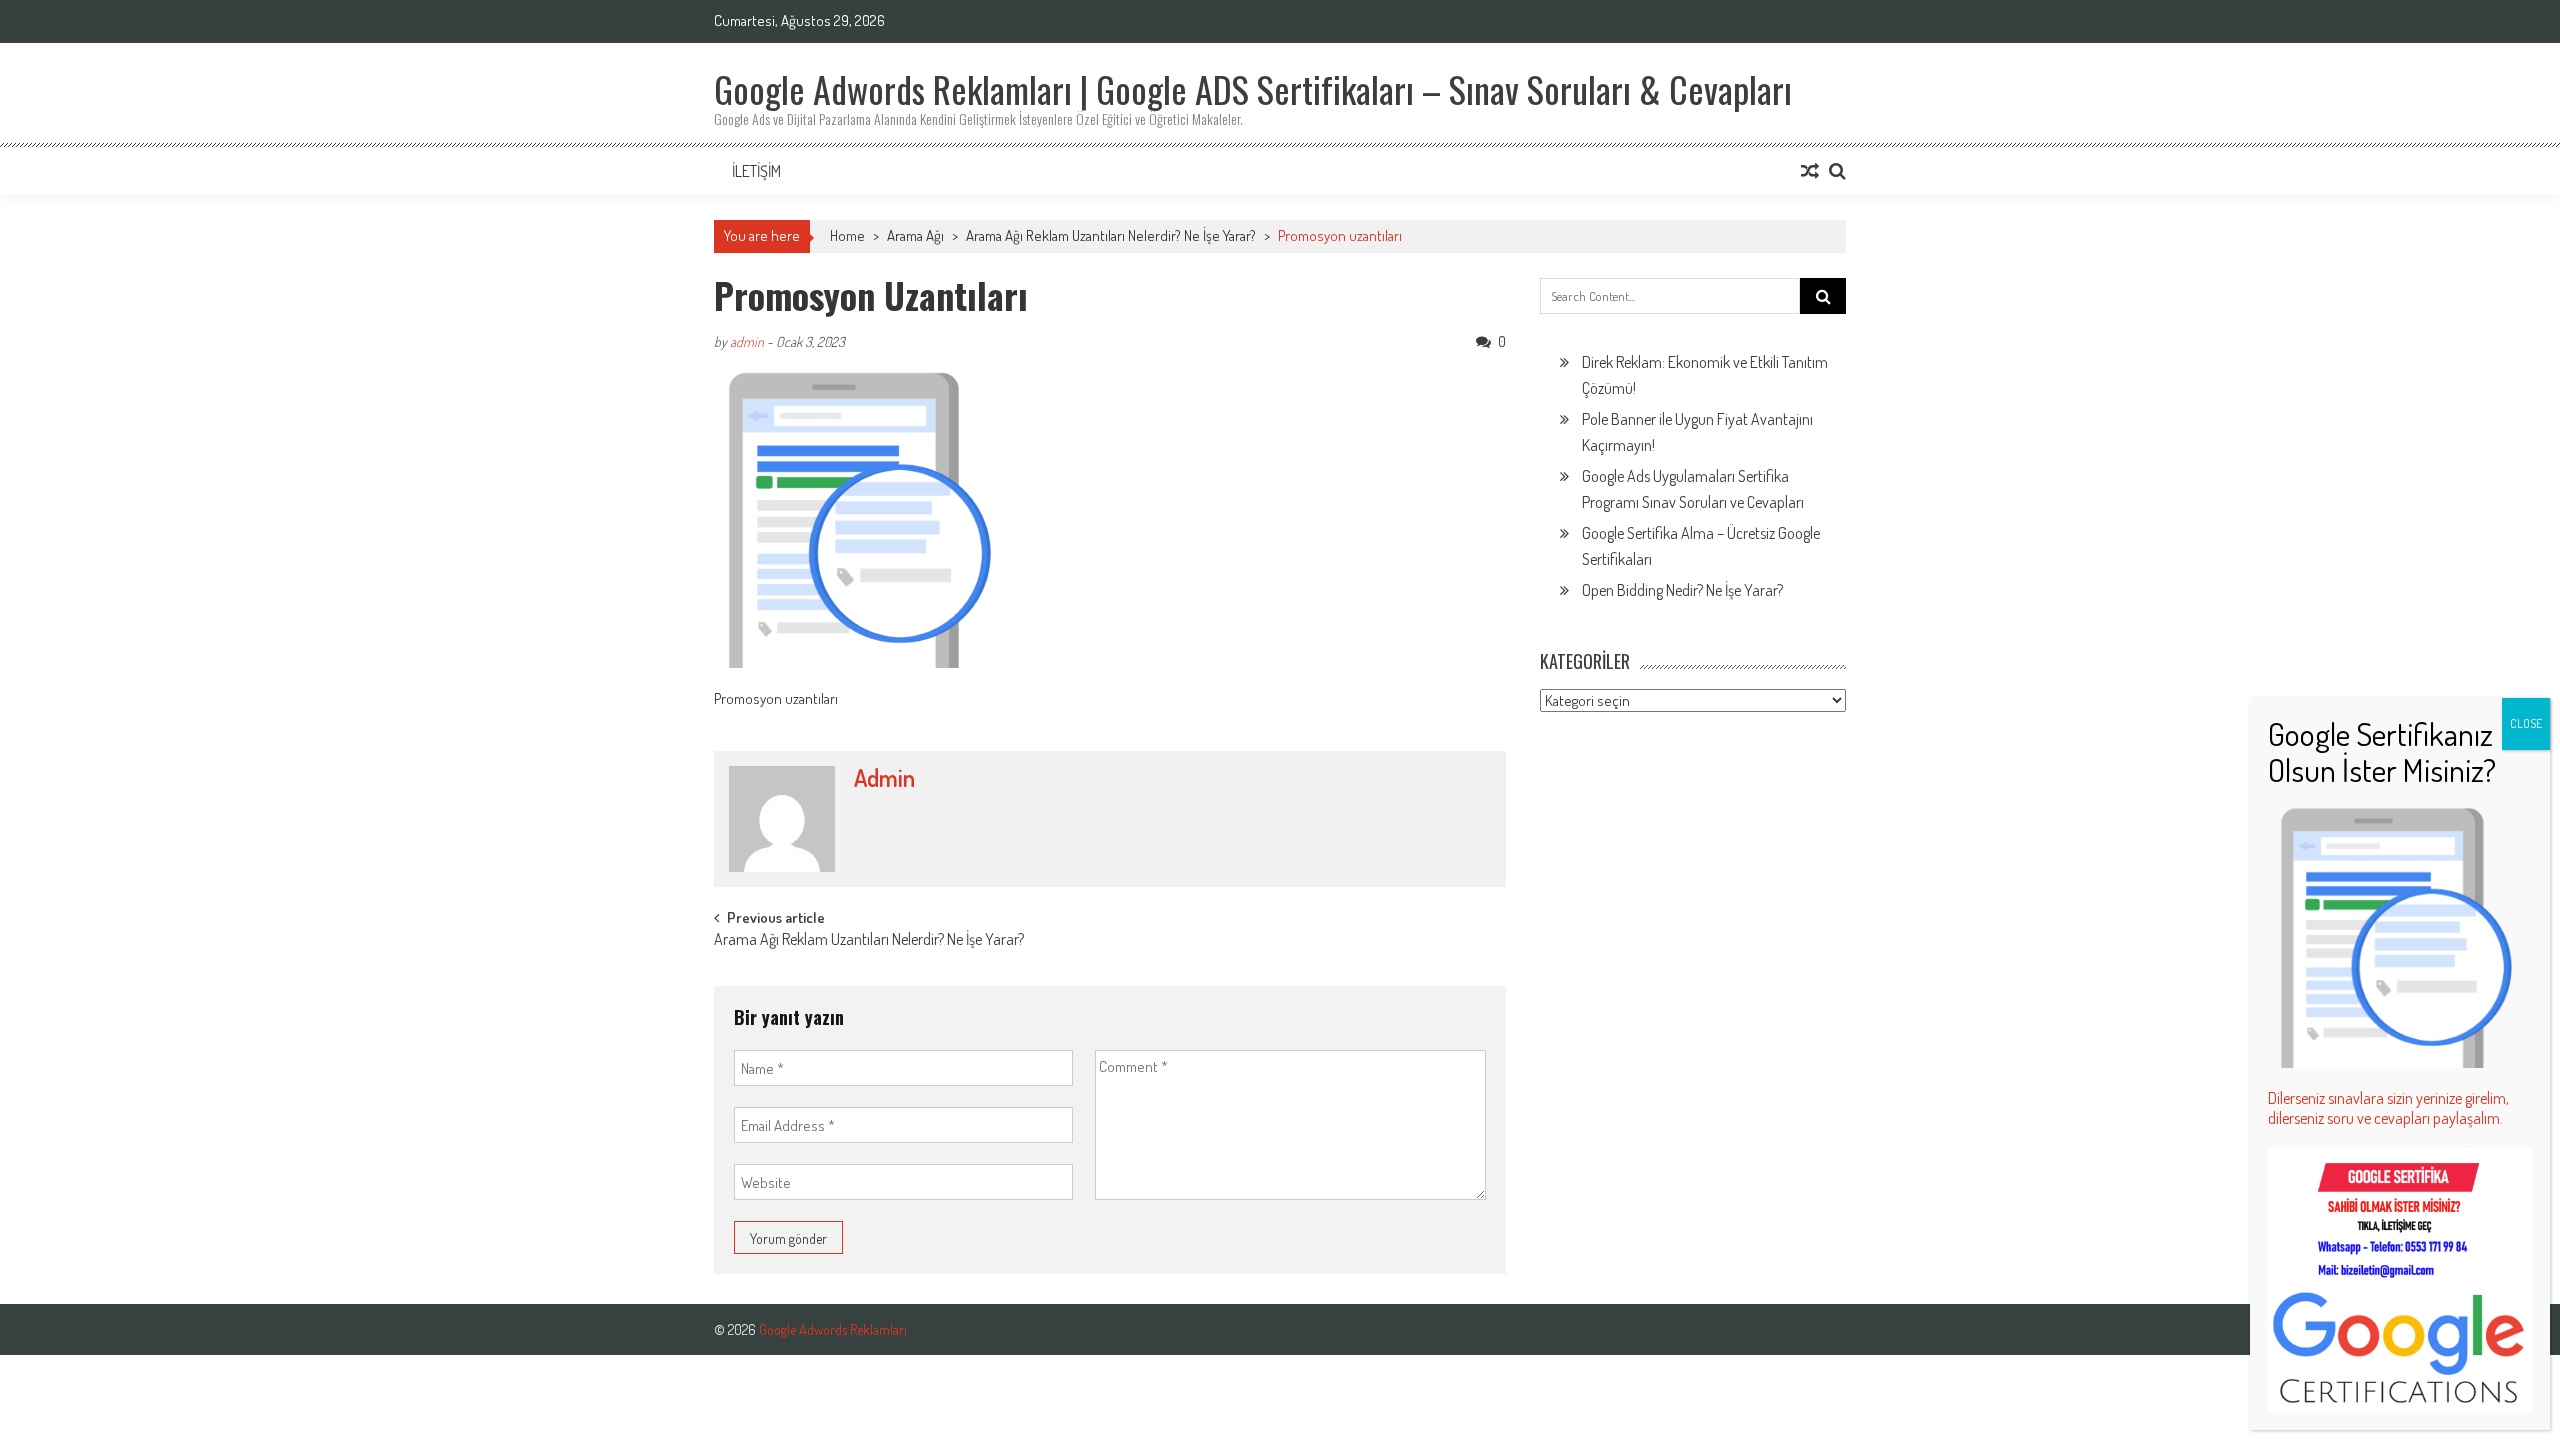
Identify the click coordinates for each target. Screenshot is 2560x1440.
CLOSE (2526, 723)
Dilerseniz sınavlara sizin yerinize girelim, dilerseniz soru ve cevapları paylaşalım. (2388, 1108)
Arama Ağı (915, 235)
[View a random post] (1810, 171)
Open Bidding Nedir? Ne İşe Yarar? (1682, 590)
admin (747, 341)
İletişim (756, 171)
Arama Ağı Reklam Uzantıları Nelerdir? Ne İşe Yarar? (1111, 235)
